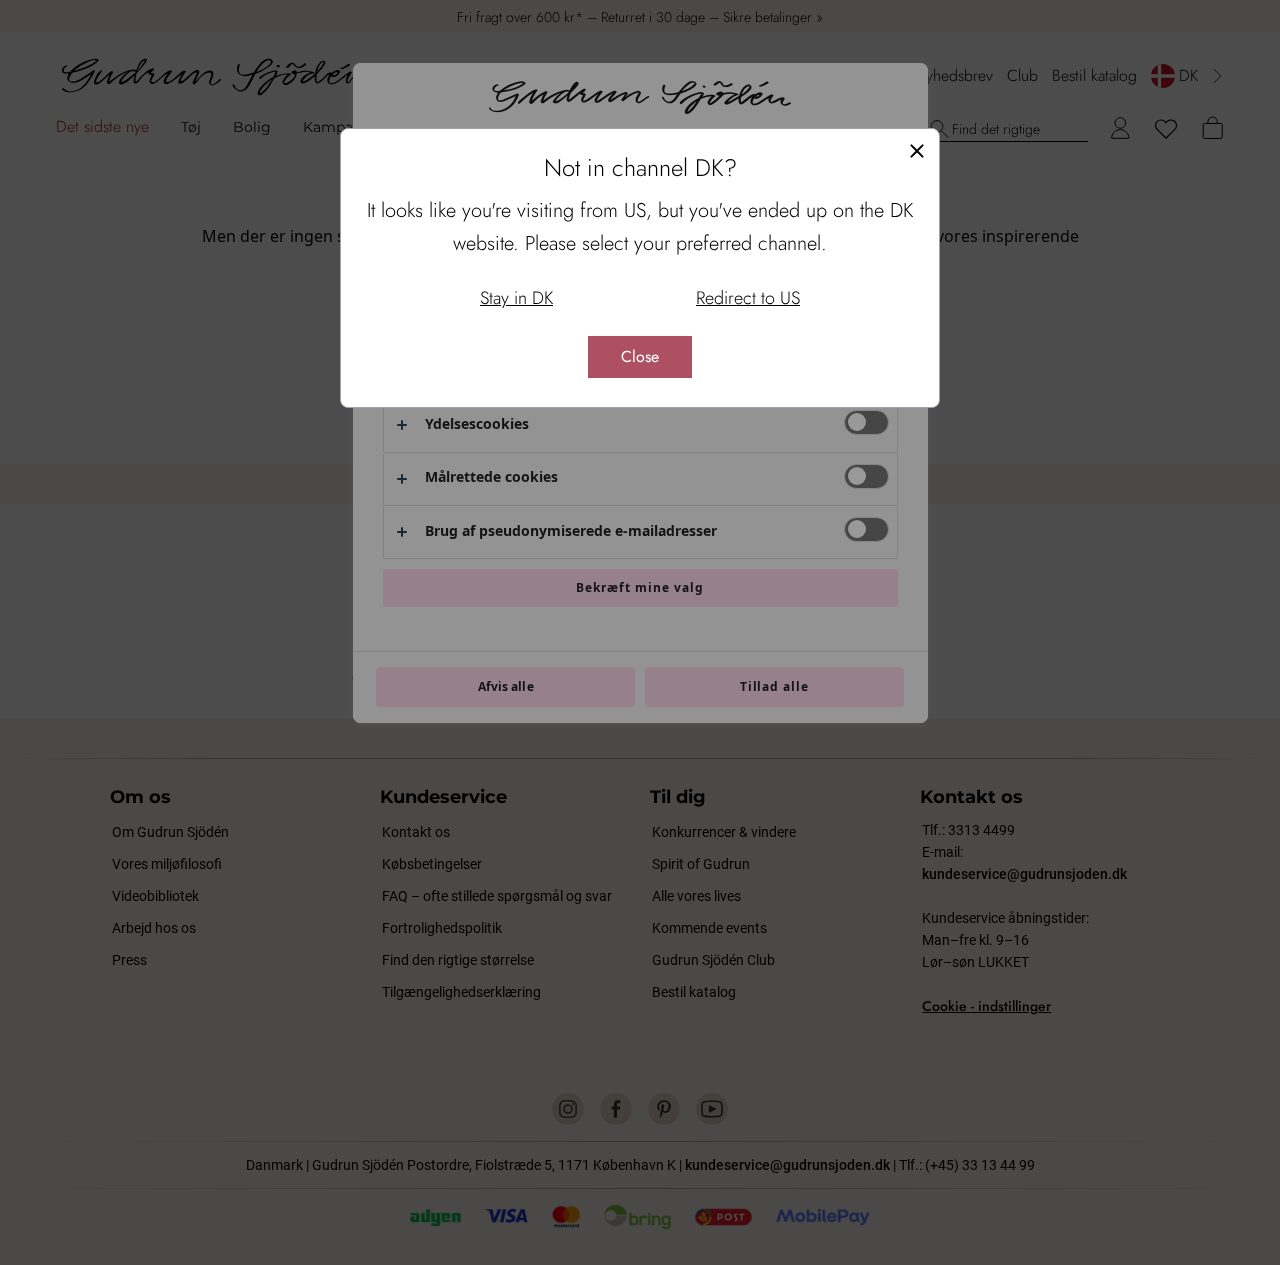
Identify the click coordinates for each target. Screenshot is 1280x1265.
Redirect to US (748, 298)
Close (640, 356)
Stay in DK (516, 298)
